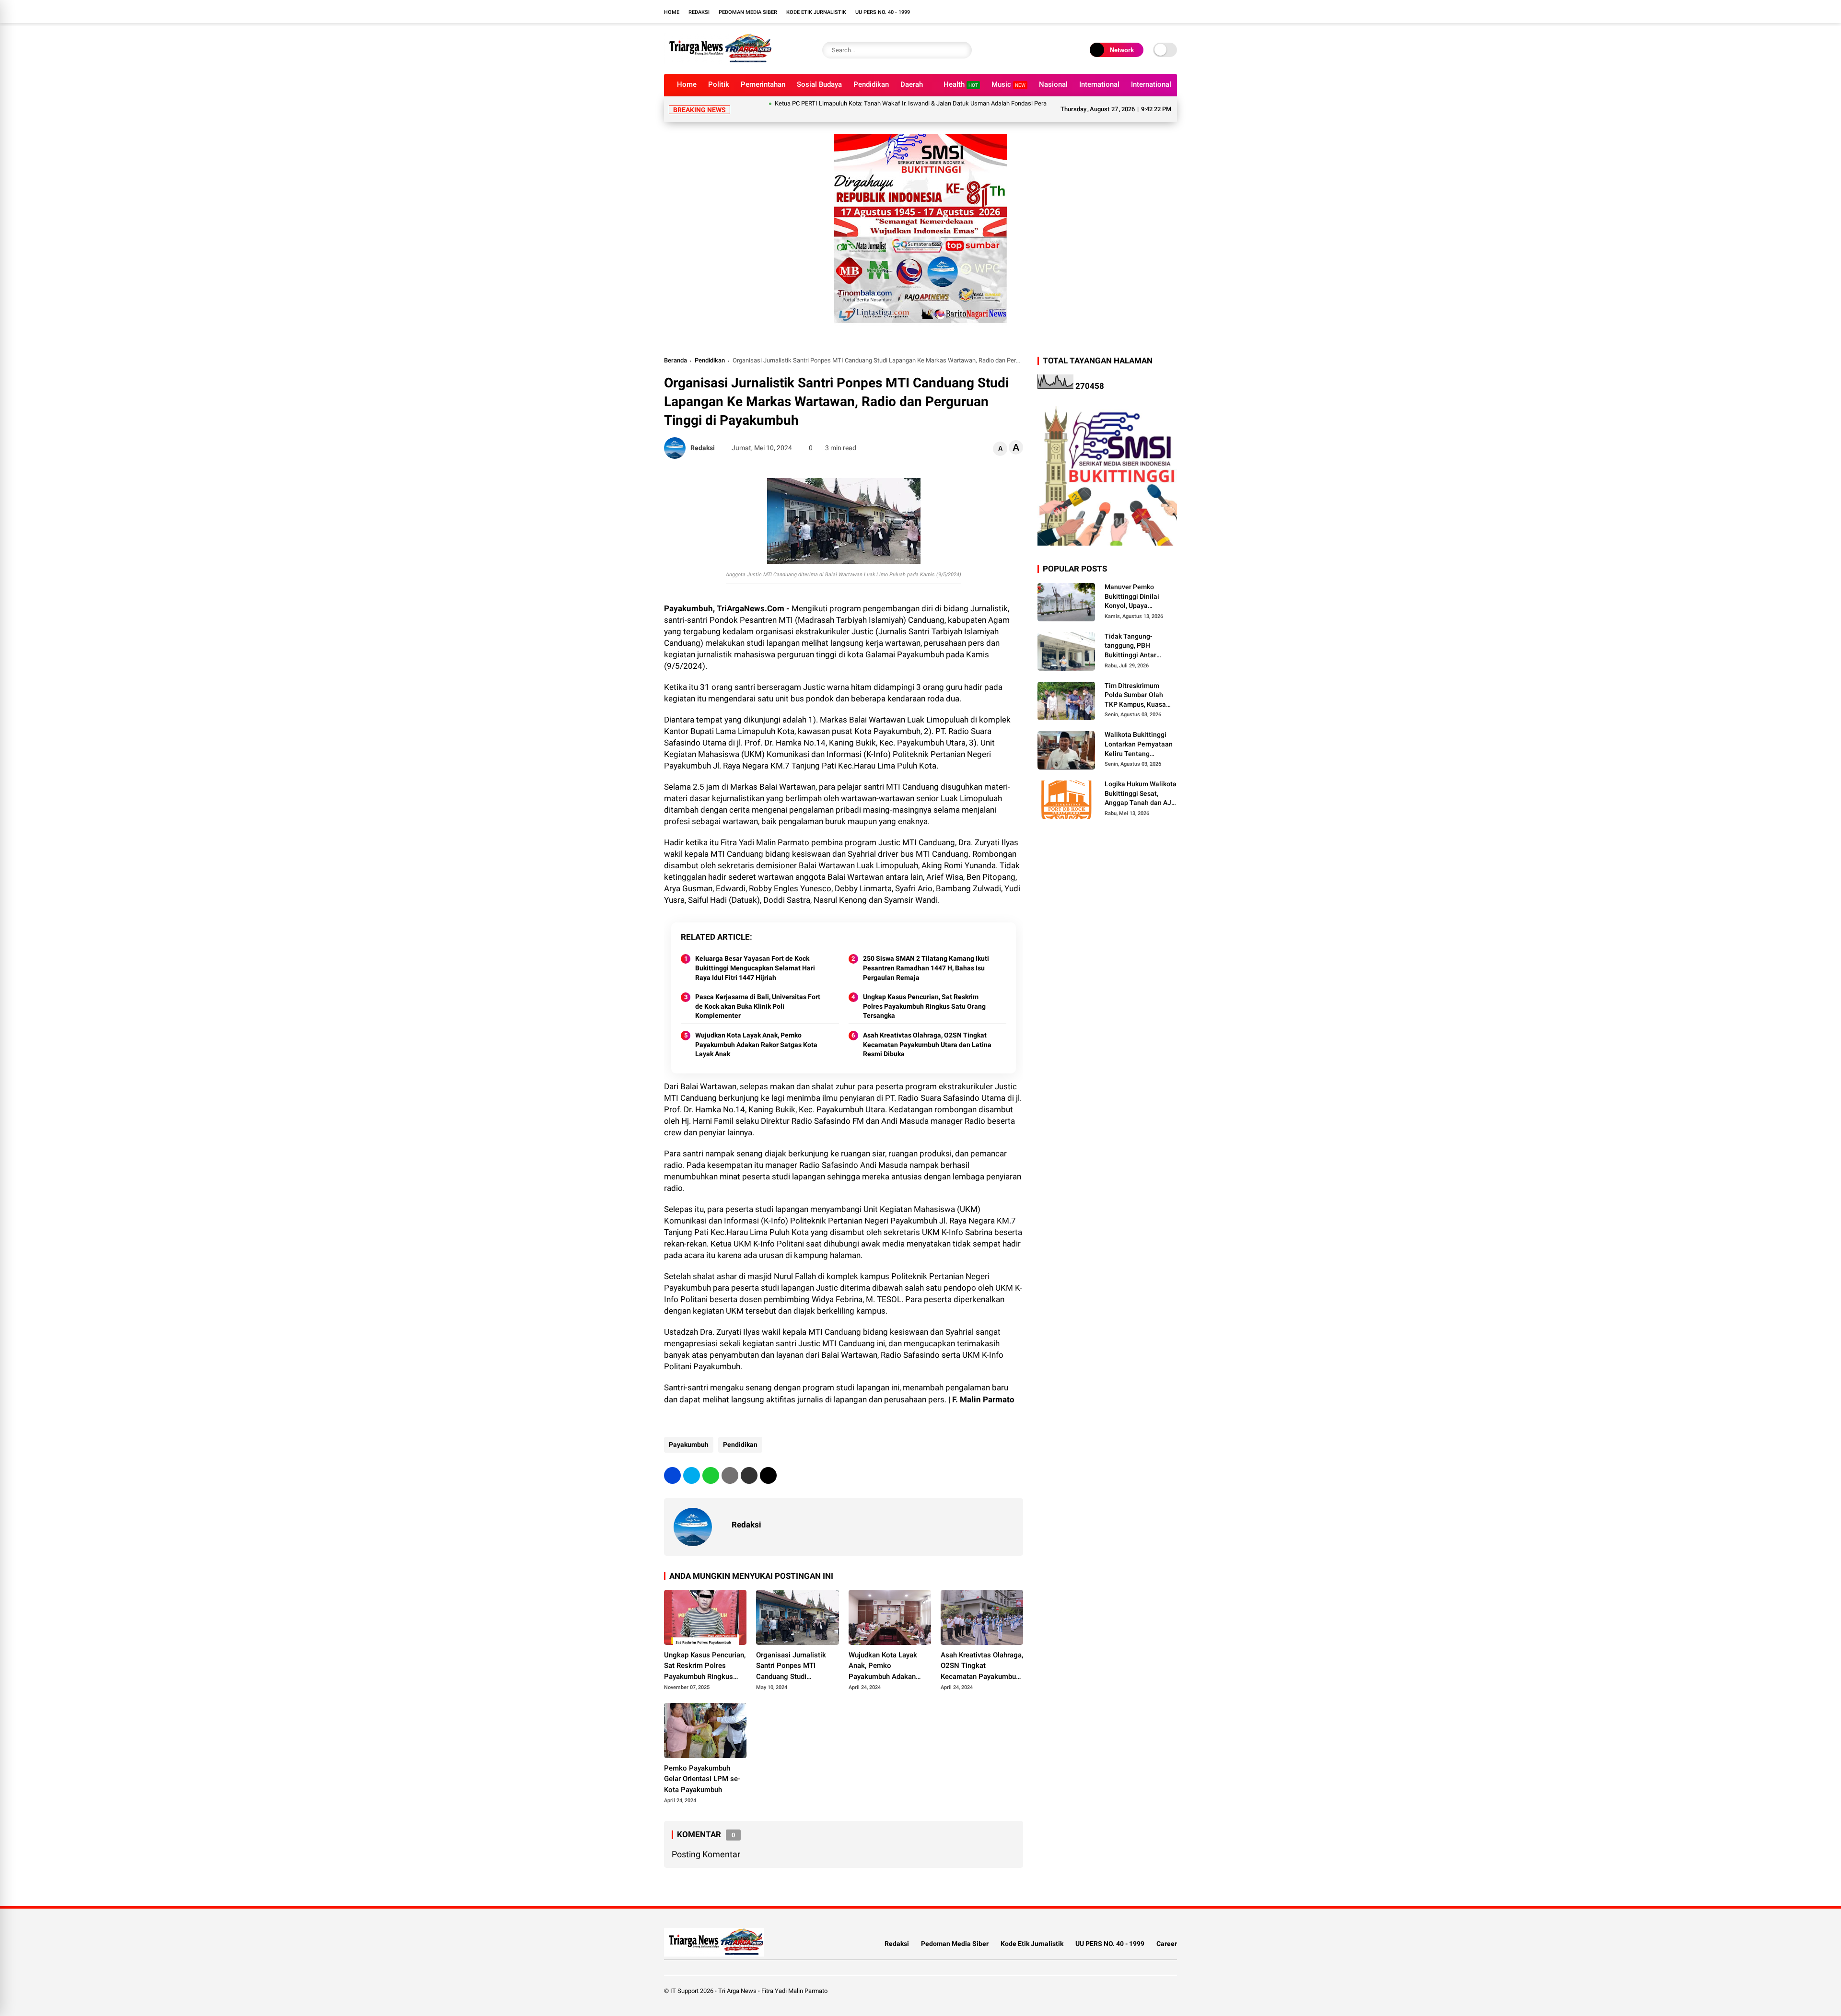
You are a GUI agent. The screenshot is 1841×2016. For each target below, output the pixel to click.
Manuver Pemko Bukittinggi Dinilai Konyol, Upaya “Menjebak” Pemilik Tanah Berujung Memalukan (1134, 585)
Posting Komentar (706, 1843)
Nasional (1053, 84)
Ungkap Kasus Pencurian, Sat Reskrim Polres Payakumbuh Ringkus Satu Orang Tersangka (924, 995)
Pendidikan (871, 84)
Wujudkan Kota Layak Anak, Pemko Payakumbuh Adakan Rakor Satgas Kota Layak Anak (756, 1033)
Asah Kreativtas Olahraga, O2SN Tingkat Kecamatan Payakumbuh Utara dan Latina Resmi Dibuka (927, 1033)
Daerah (912, 84)
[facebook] (672, 1464)
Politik (719, 84)
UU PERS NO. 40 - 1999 (883, 12)
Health (961, 84)
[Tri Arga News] (718, 61)
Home (672, 12)
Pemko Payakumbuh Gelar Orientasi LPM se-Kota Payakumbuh (702, 1767)
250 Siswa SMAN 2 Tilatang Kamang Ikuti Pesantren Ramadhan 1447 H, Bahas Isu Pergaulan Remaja (926, 956)
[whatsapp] (711, 1464)
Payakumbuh (689, 1433)
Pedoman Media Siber (748, 12)
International (1099, 84)
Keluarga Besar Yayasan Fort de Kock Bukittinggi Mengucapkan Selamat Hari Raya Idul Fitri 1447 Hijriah (755, 956)
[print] (730, 1464)
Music (1008, 84)
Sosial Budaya (819, 84)
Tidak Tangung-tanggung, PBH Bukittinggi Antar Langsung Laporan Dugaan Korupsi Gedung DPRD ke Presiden (1133, 635)
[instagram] (1172, 12)
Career (1167, 1932)
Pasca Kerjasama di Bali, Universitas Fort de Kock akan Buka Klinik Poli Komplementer (758, 995)
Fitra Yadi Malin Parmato (794, 1979)
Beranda (676, 349)
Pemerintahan (763, 84)
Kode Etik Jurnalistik (816, 12)
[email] (749, 1464)
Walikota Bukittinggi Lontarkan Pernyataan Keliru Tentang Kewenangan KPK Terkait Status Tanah (1139, 733)
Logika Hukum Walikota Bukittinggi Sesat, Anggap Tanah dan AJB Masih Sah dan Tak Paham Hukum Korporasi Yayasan (1141, 782)
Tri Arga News (737, 1979)
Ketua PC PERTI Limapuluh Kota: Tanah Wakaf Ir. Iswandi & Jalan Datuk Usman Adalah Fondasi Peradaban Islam (854, 103)
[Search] (962, 50)
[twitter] (692, 1464)
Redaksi (699, 12)
